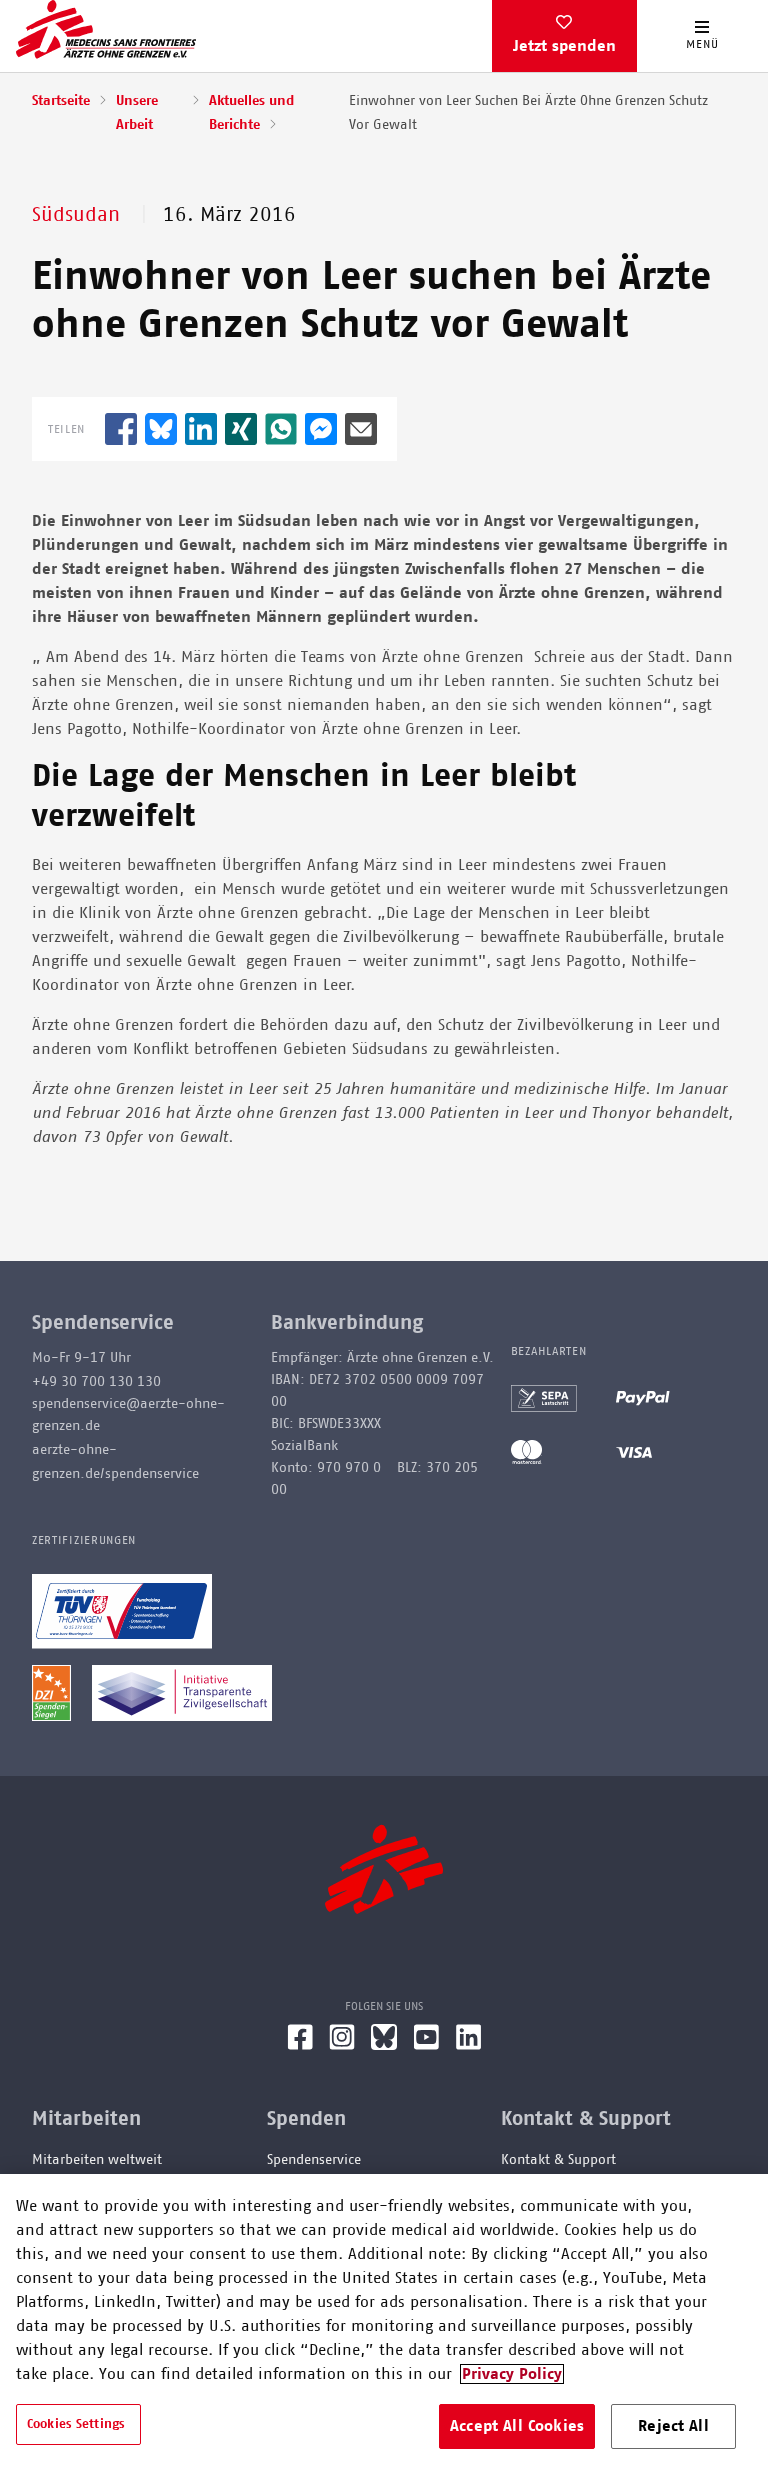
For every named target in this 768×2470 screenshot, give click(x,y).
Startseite (61, 101)
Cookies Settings (76, 2424)
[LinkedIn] (469, 2045)
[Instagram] (342, 2045)
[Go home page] (106, 29)
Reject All (673, 2426)
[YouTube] (426, 2045)
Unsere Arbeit (137, 113)
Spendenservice (314, 2160)
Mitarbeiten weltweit (97, 2160)
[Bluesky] (384, 2045)
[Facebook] (300, 2045)
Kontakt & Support (558, 2160)
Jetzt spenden (564, 46)
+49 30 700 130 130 (96, 1382)
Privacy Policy (512, 2374)
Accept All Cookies (517, 2426)
